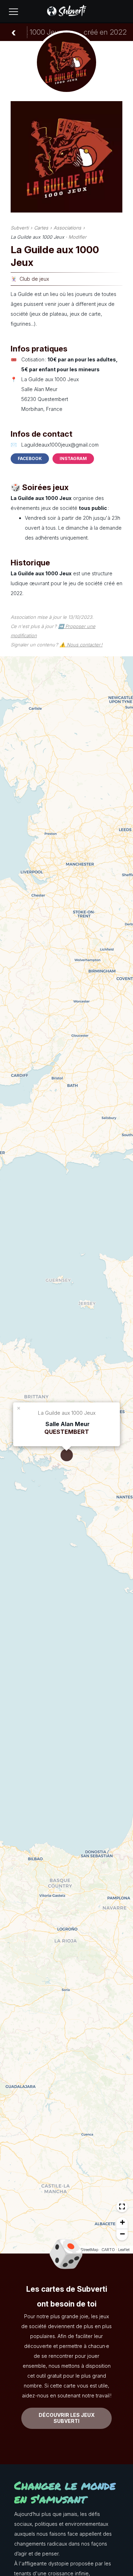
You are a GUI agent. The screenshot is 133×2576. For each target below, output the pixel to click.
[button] (19, 1408)
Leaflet (124, 2250)
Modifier (77, 237)
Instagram (73, 458)
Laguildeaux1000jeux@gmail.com (60, 445)
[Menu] (13, 12)
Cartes (41, 228)
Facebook (30, 458)
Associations (67, 228)
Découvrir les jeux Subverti (67, 2418)
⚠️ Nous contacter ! (81, 645)
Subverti (20, 228)
